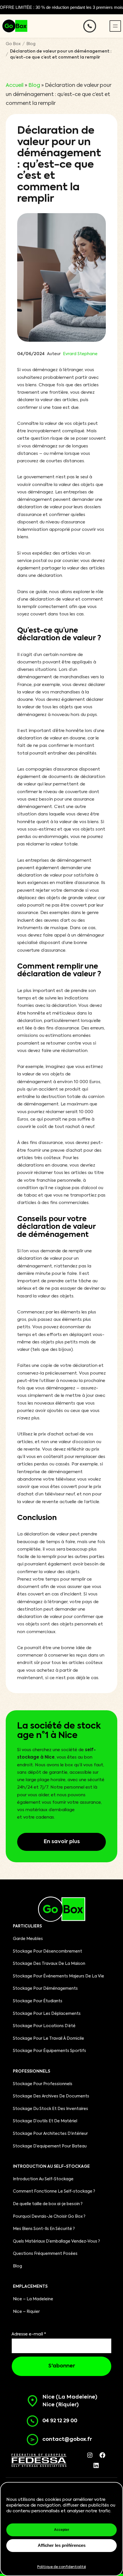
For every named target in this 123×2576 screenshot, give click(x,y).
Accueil (15, 85)
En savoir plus (62, 1842)
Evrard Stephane (80, 354)
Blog (31, 44)
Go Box (13, 44)
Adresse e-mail (29, 2334)
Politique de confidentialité (61, 2567)
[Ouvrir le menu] (115, 26)
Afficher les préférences (62, 2545)
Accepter (62, 2530)
